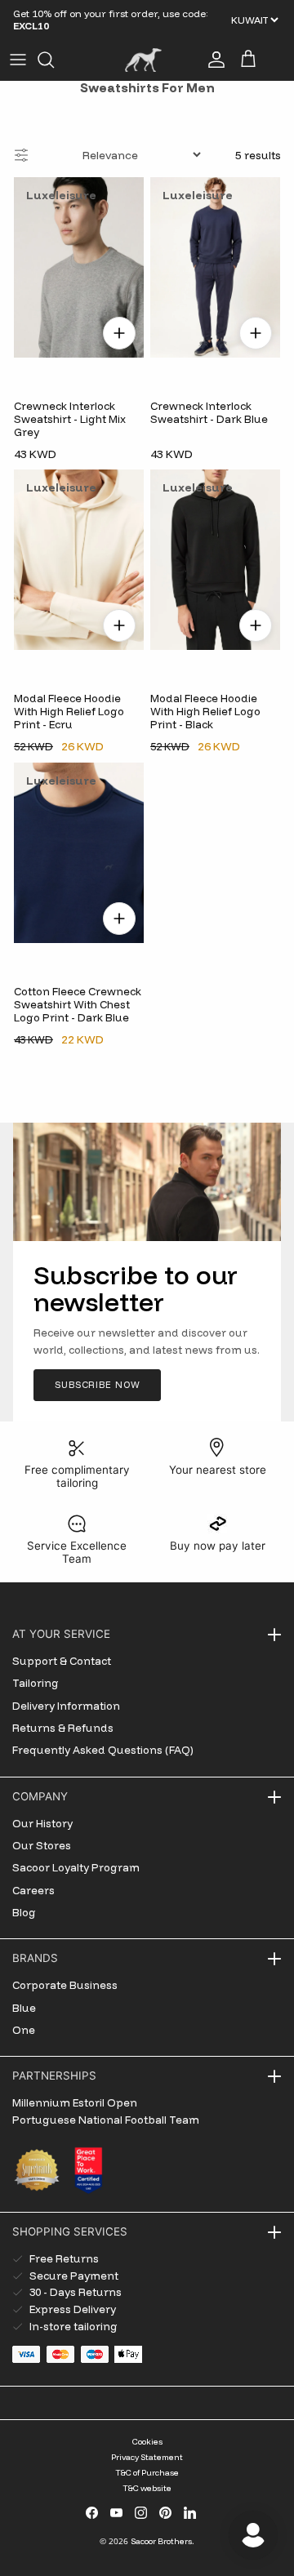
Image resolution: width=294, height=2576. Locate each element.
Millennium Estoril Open (75, 2102)
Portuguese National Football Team (106, 2120)
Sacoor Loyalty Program (76, 1867)
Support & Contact (62, 1661)
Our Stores (42, 1845)
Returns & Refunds (63, 1728)
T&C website (147, 2488)
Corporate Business (65, 1985)
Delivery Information (66, 1706)
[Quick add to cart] (119, 332)
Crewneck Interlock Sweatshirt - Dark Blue (209, 412)
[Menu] (18, 60)
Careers (33, 1890)
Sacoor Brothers (161, 2541)
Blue (24, 2008)
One (24, 2030)
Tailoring (36, 1683)
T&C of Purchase (147, 2473)
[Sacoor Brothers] (143, 60)
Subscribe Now (97, 1385)
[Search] (54, 60)
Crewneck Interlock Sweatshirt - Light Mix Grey (70, 418)
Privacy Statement (147, 2457)
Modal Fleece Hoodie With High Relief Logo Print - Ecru (69, 712)
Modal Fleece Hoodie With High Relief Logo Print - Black (205, 712)
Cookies (147, 2442)
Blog (24, 1912)
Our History (42, 1823)
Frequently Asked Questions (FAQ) (103, 1750)
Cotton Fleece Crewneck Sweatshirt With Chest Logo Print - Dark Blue (78, 1005)
